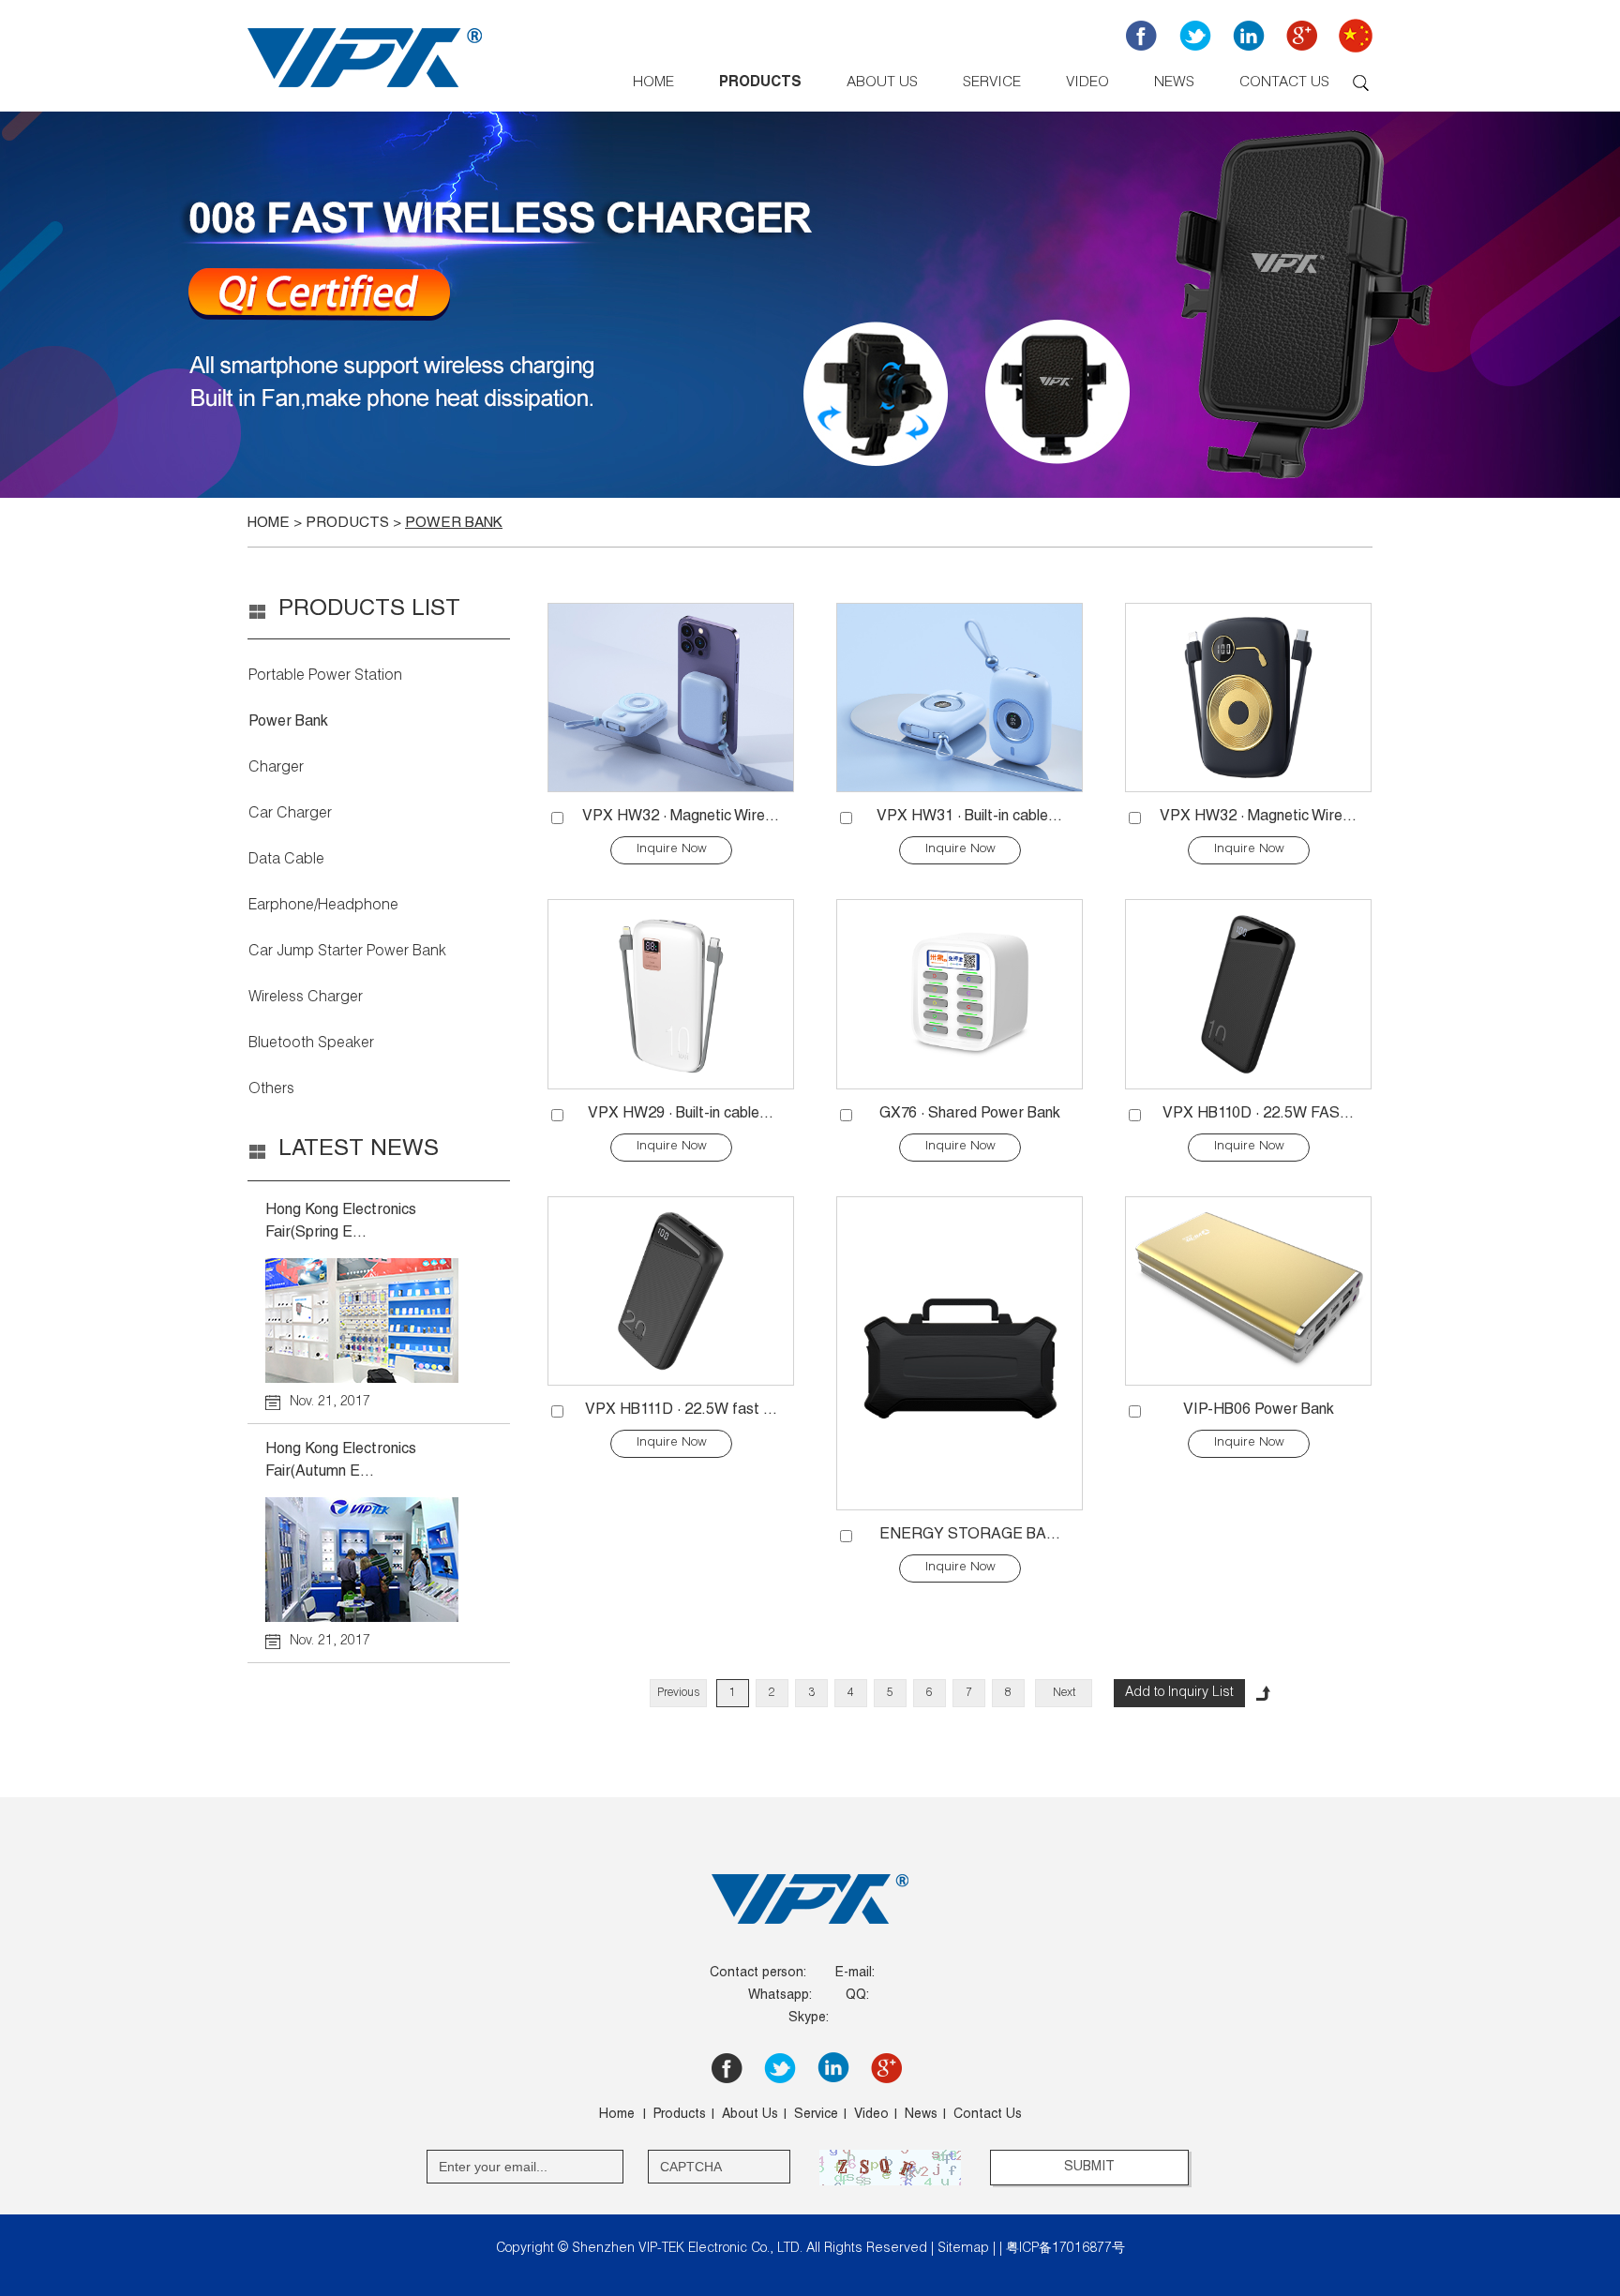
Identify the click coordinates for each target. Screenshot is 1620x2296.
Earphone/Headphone (323, 907)
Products (760, 83)
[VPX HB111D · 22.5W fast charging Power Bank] (671, 1291)
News (1174, 83)
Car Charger (290, 815)
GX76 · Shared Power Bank (970, 1115)
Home (653, 83)
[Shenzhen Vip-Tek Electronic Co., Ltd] (365, 92)
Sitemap (963, 2249)
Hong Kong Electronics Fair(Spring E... (341, 1223)
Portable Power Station (325, 677)
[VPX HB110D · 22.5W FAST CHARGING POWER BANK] (1249, 994)
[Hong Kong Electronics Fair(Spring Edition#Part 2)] (378, 1321)
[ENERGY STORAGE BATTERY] (960, 1353)
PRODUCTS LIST (369, 610)
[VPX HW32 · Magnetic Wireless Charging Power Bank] (671, 698)
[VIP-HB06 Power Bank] (1249, 1291)
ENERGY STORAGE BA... (970, 1536)
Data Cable (286, 861)
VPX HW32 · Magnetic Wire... (681, 818)
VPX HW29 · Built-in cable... (681, 1115)
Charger (276, 769)
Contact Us (1284, 83)
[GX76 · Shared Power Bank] (960, 994)
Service (992, 83)
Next (1064, 1693)
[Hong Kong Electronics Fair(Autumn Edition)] (378, 1560)
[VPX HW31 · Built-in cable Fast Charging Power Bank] (960, 698)
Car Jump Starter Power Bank (347, 953)
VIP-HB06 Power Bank (1259, 1411)
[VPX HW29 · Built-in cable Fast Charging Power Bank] (671, 994)
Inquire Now (672, 849)
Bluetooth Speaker (311, 1044)
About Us (882, 83)
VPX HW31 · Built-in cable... (969, 818)
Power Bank (454, 524)
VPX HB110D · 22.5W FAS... (1258, 1115)
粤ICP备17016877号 (1065, 2249)
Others (271, 1090)
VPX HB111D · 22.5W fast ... (681, 1411)
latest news (359, 1150)
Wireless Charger (306, 998)
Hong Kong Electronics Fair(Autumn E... (341, 1462)
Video (1087, 83)
